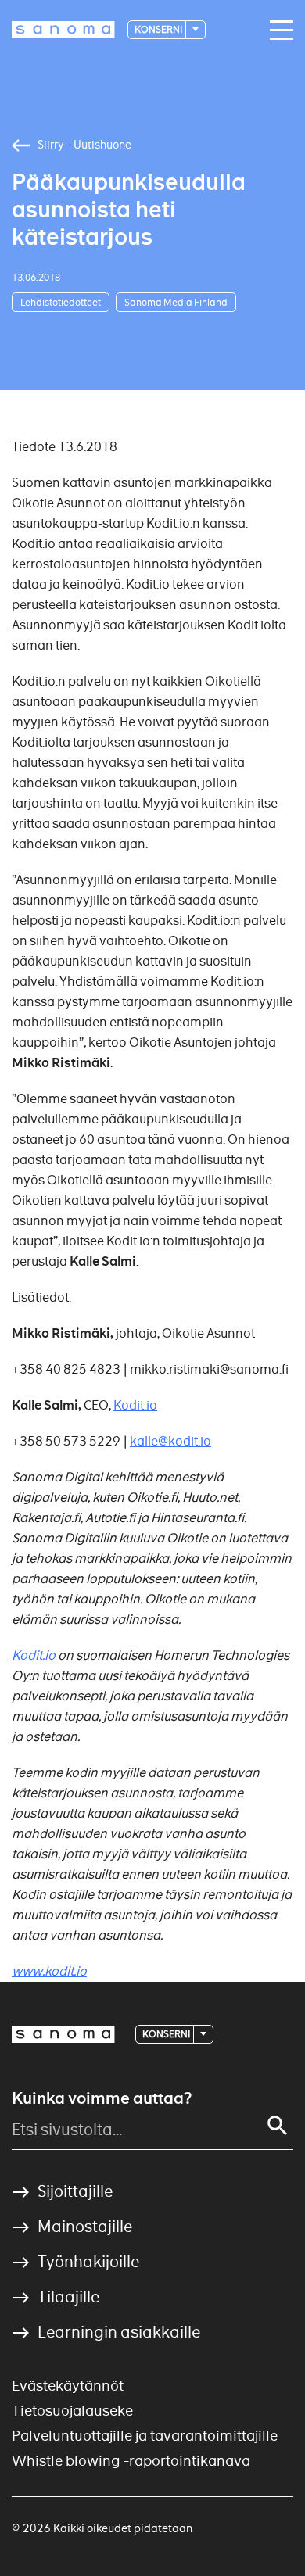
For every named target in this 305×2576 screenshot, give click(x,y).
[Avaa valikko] (278, 30)
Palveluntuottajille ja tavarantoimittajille (145, 2436)
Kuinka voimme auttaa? (102, 2098)
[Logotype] (63, 2034)
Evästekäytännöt (68, 2386)
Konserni (159, 29)
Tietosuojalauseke (72, 2411)
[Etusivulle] (63, 30)
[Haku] (278, 2126)
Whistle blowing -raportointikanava (131, 2461)
